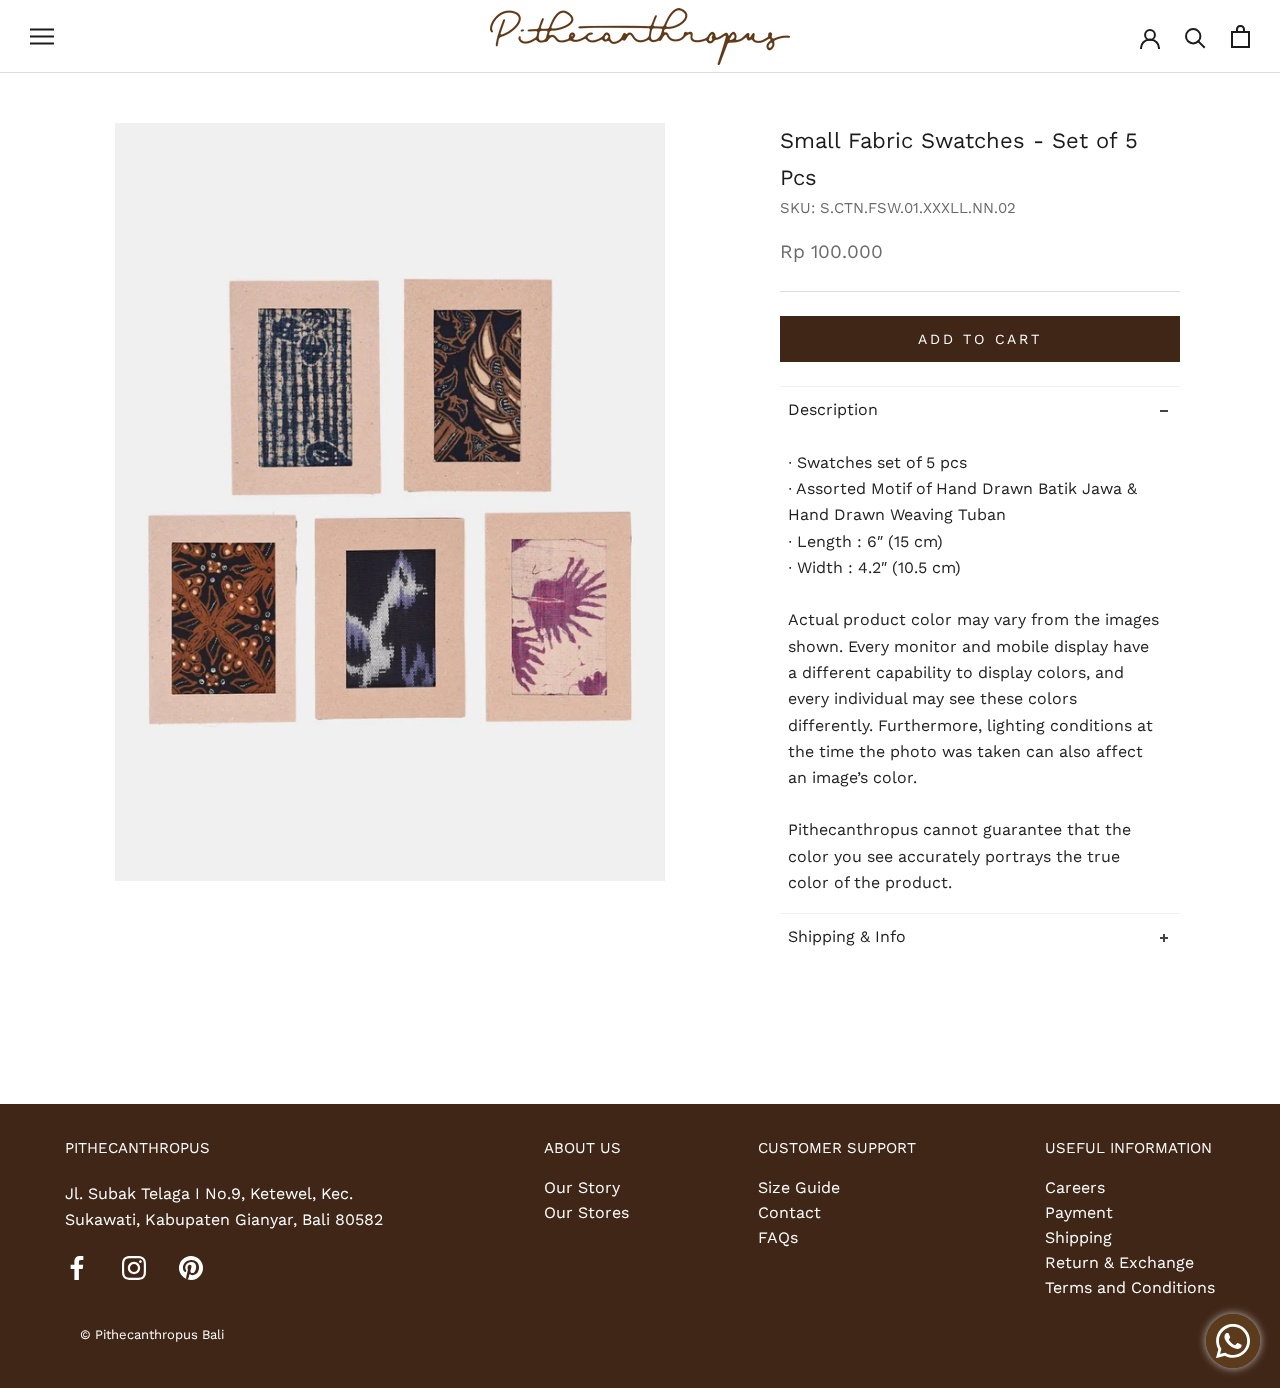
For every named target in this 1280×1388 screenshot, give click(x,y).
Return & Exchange (1119, 1262)
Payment (1079, 1212)
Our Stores (586, 1212)
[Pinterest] (191, 1267)
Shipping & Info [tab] (847, 935)
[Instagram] (134, 1267)
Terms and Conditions (1130, 1287)
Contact (789, 1212)
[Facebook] (77, 1267)
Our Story (582, 1187)
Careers (1075, 1187)
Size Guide (799, 1187)
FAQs (778, 1237)
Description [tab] (833, 409)
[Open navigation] (42, 37)
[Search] (1195, 36)
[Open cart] (1240, 36)
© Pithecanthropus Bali (152, 1334)
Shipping (1078, 1237)
